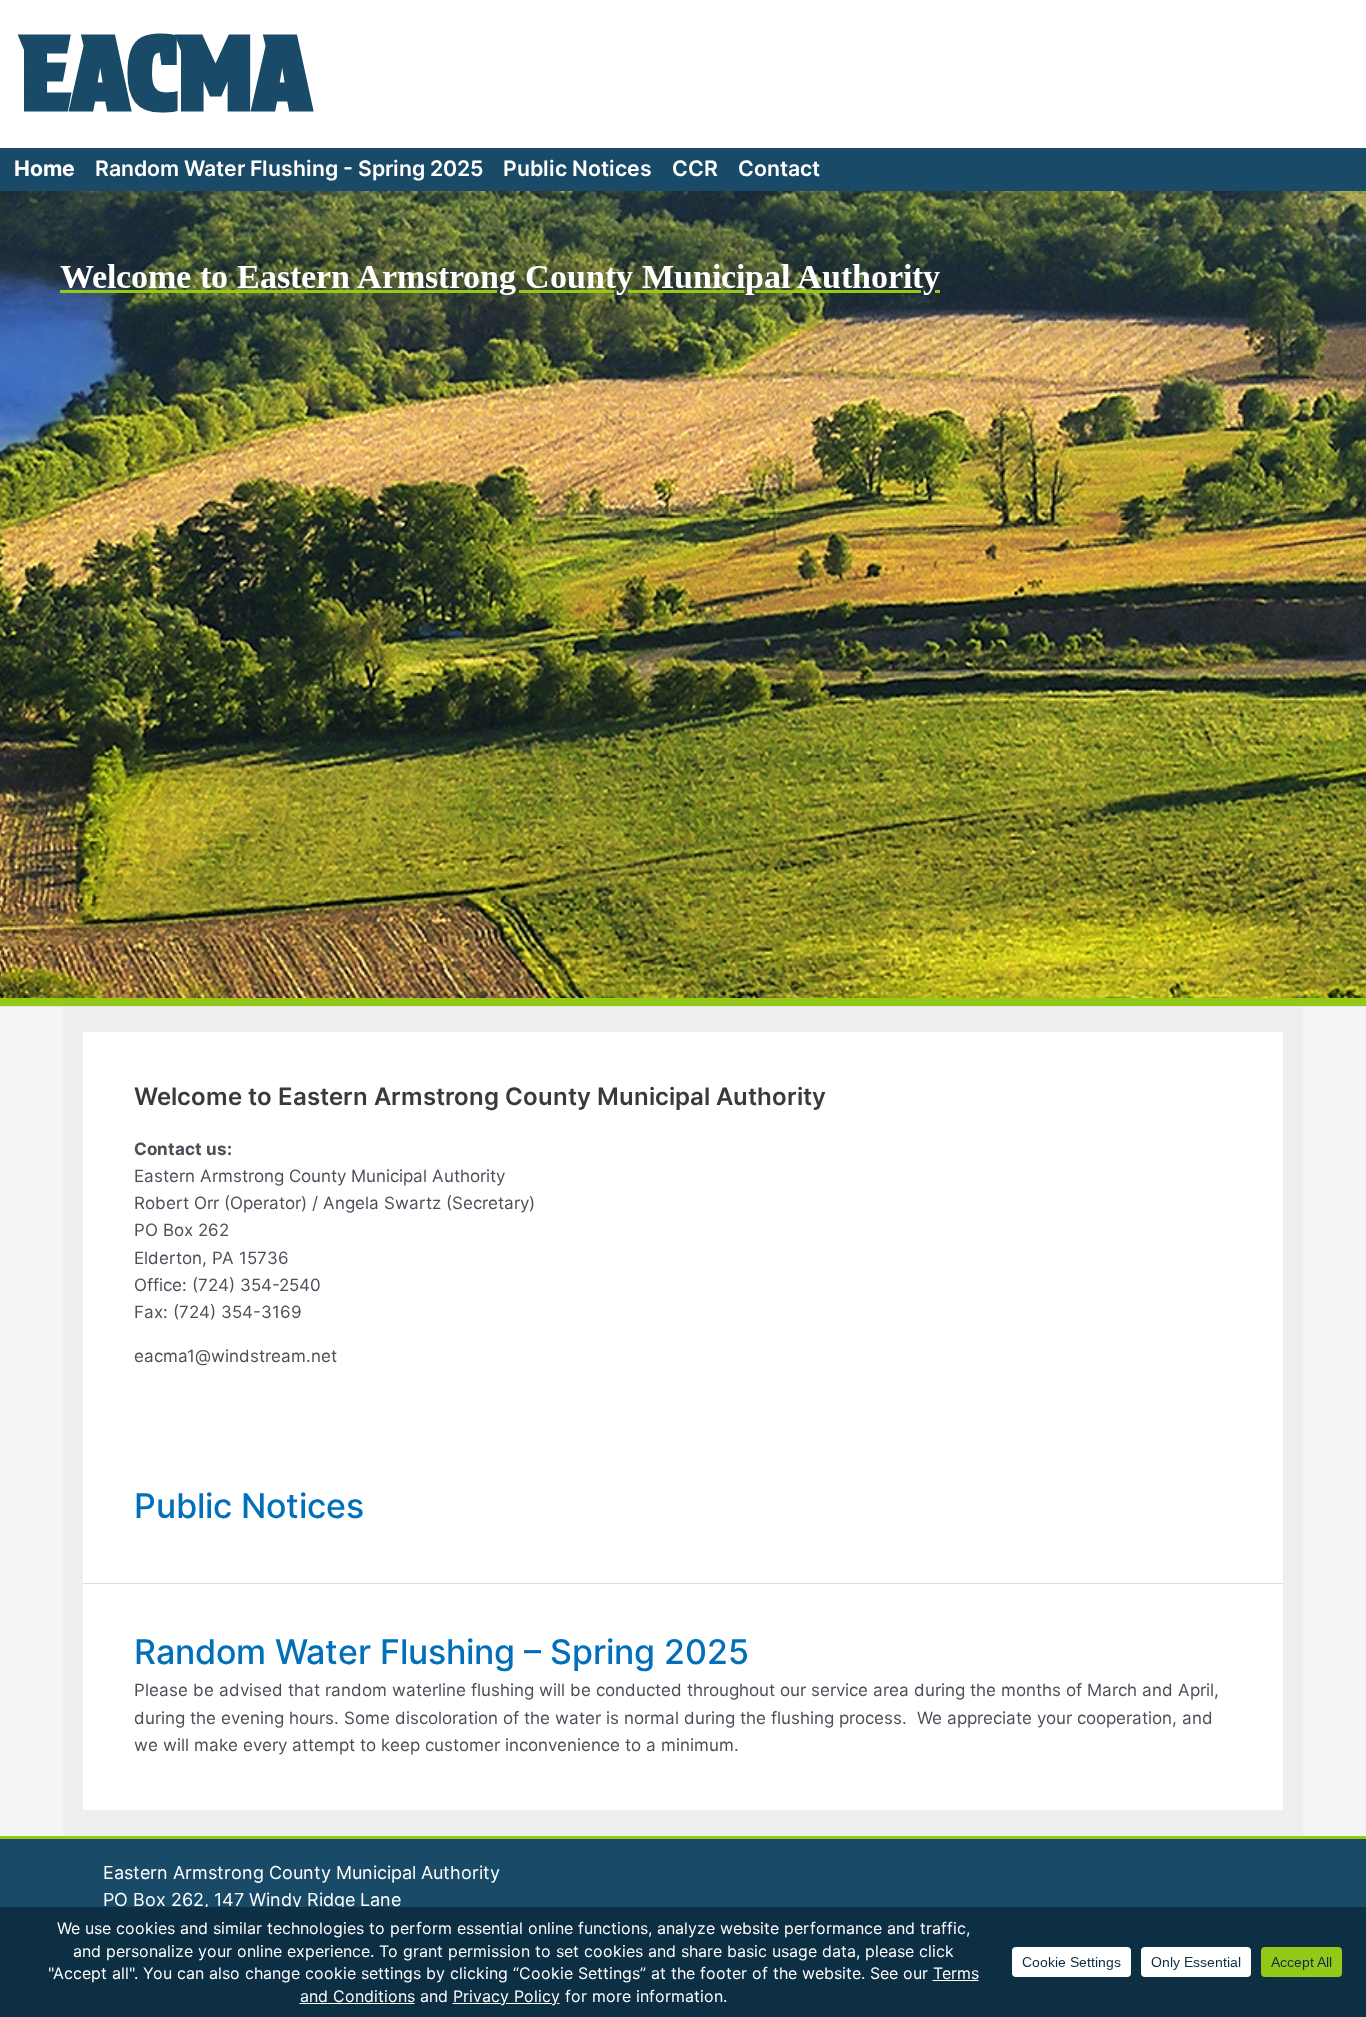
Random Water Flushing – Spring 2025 (441, 1651)
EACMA (166, 73)
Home (44, 168)
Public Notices (577, 168)
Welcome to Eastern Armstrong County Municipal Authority (500, 276)
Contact (779, 168)
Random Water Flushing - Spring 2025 (289, 168)
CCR (695, 168)
